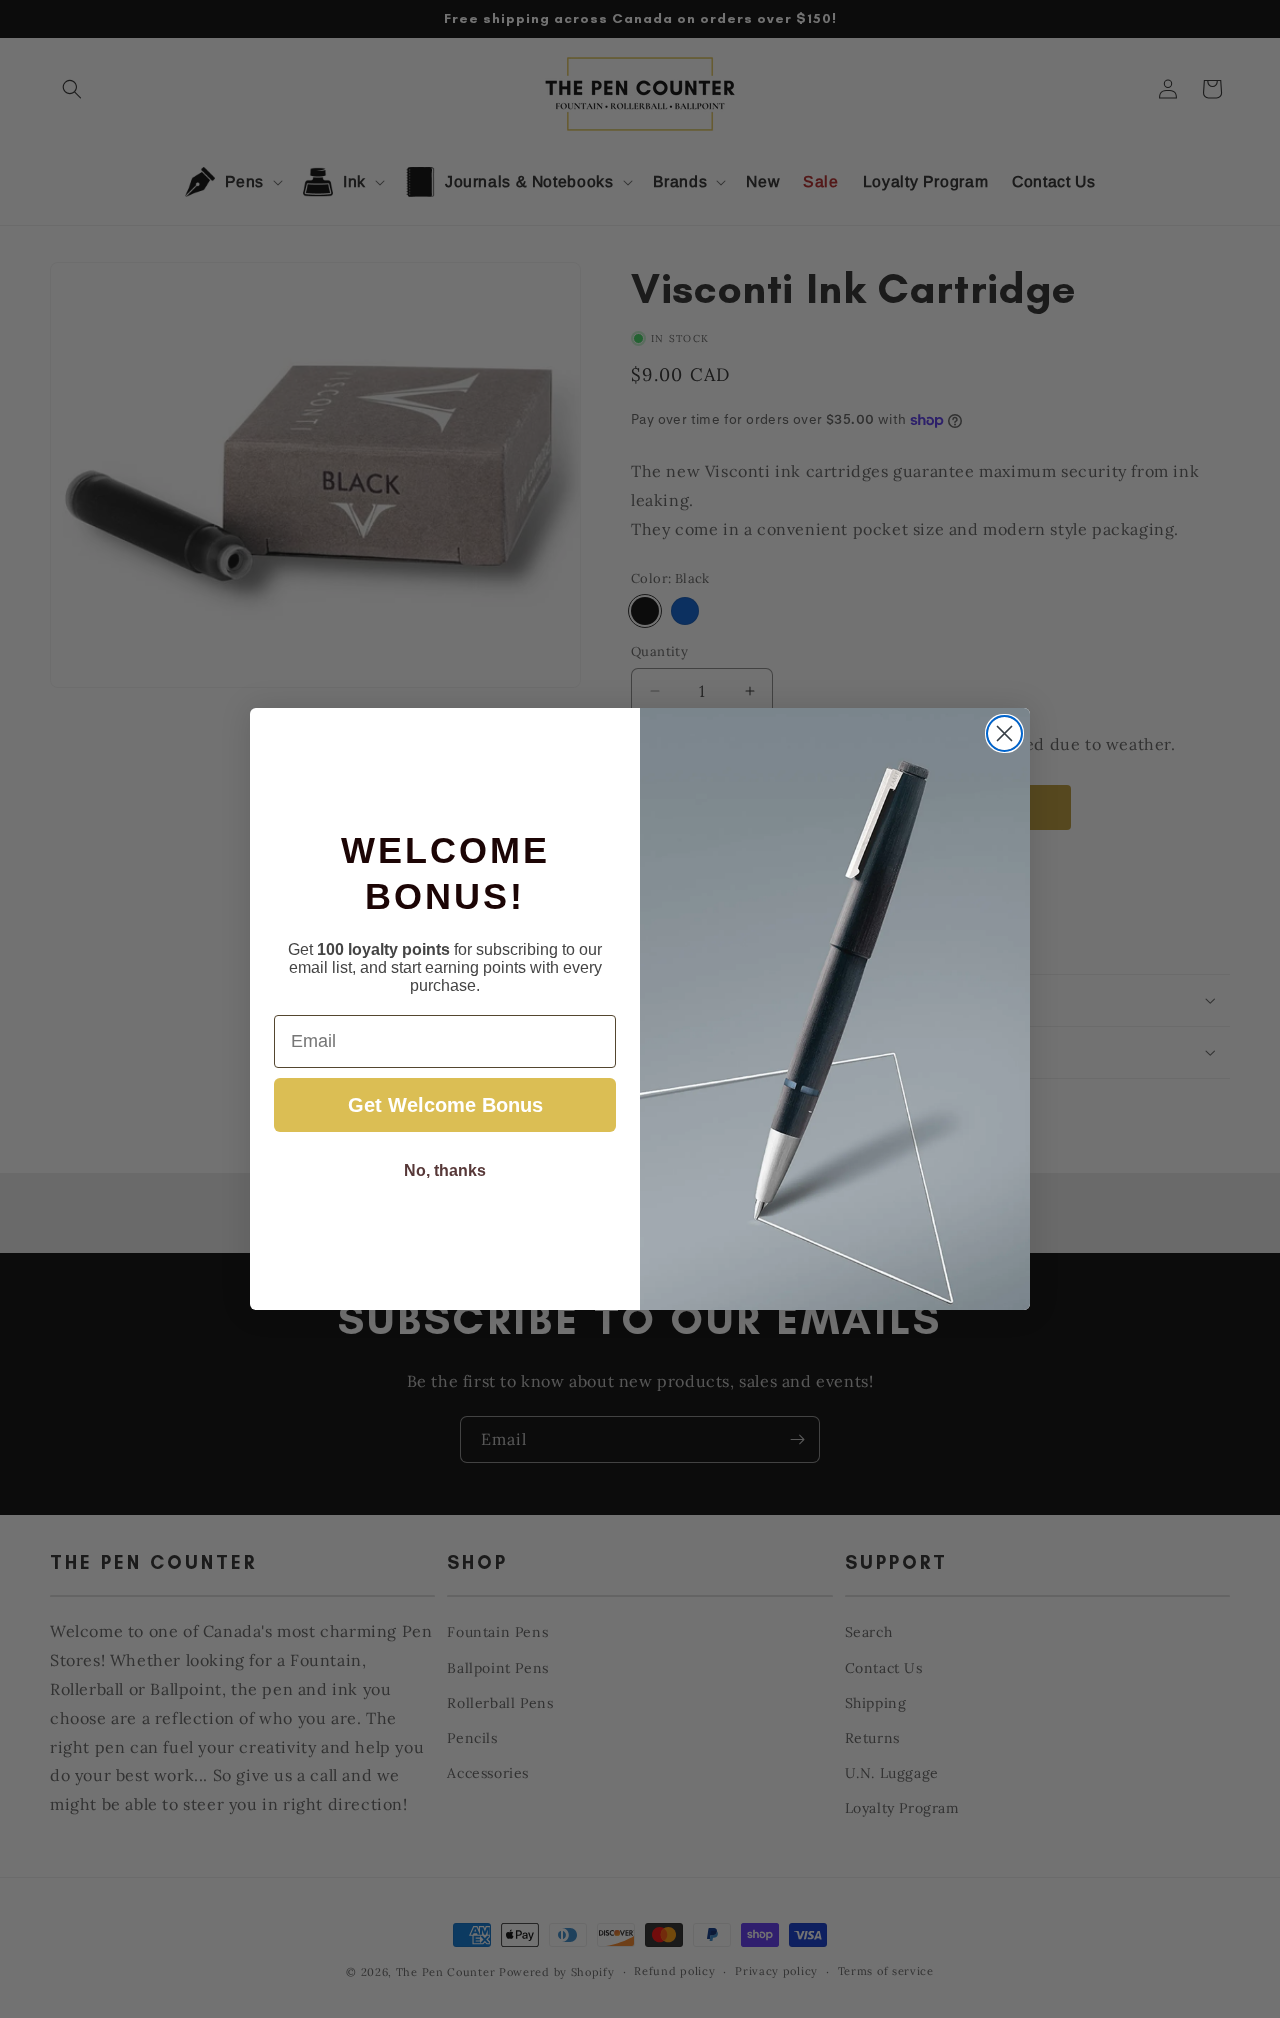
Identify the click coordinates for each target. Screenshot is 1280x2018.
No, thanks (445, 1170)
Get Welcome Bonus (445, 1105)
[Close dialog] (1004, 733)
